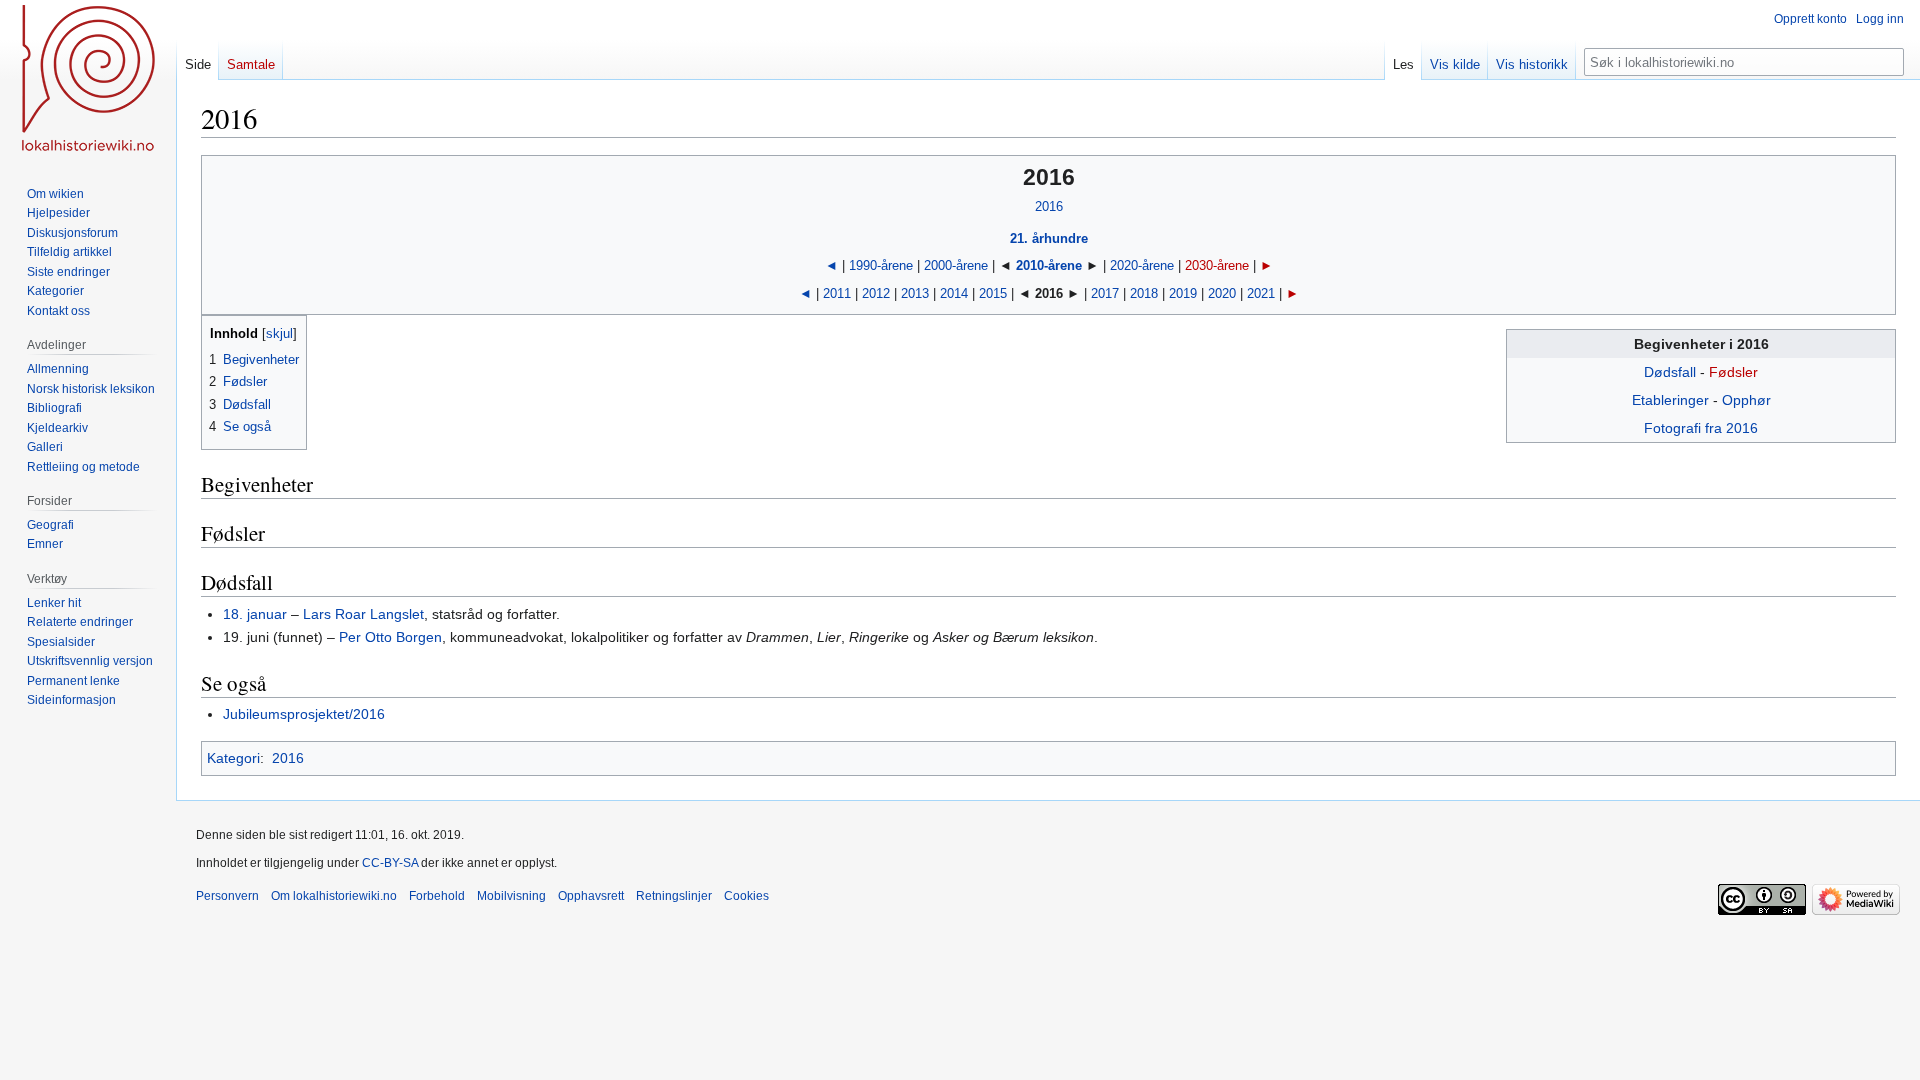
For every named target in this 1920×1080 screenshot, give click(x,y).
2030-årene (1217, 265)
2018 (1144, 293)
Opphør (1746, 400)
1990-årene (881, 265)
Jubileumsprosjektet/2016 (304, 714)
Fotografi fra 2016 (1701, 428)
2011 (837, 293)
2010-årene (1049, 265)
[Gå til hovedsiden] (88, 80)
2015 (993, 293)
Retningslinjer (674, 896)
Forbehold (437, 896)
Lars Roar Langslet (363, 614)
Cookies (746, 896)
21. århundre (1049, 238)
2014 (954, 293)
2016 (1049, 206)
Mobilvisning (511, 896)
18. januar (255, 614)
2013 (915, 293)
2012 (876, 293)
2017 (1105, 293)
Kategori (233, 758)
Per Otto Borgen (390, 637)
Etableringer (1670, 400)
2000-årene (956, 265)
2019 (1183, 293)
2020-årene (1142, 265)
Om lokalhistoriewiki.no (334, 896)
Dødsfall (1670, 372)
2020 (1222, 293)
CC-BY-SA (390, 863)
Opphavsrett (591, 896)
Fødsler (1733, 372)
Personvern (227, 896)
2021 (1261, 293)
